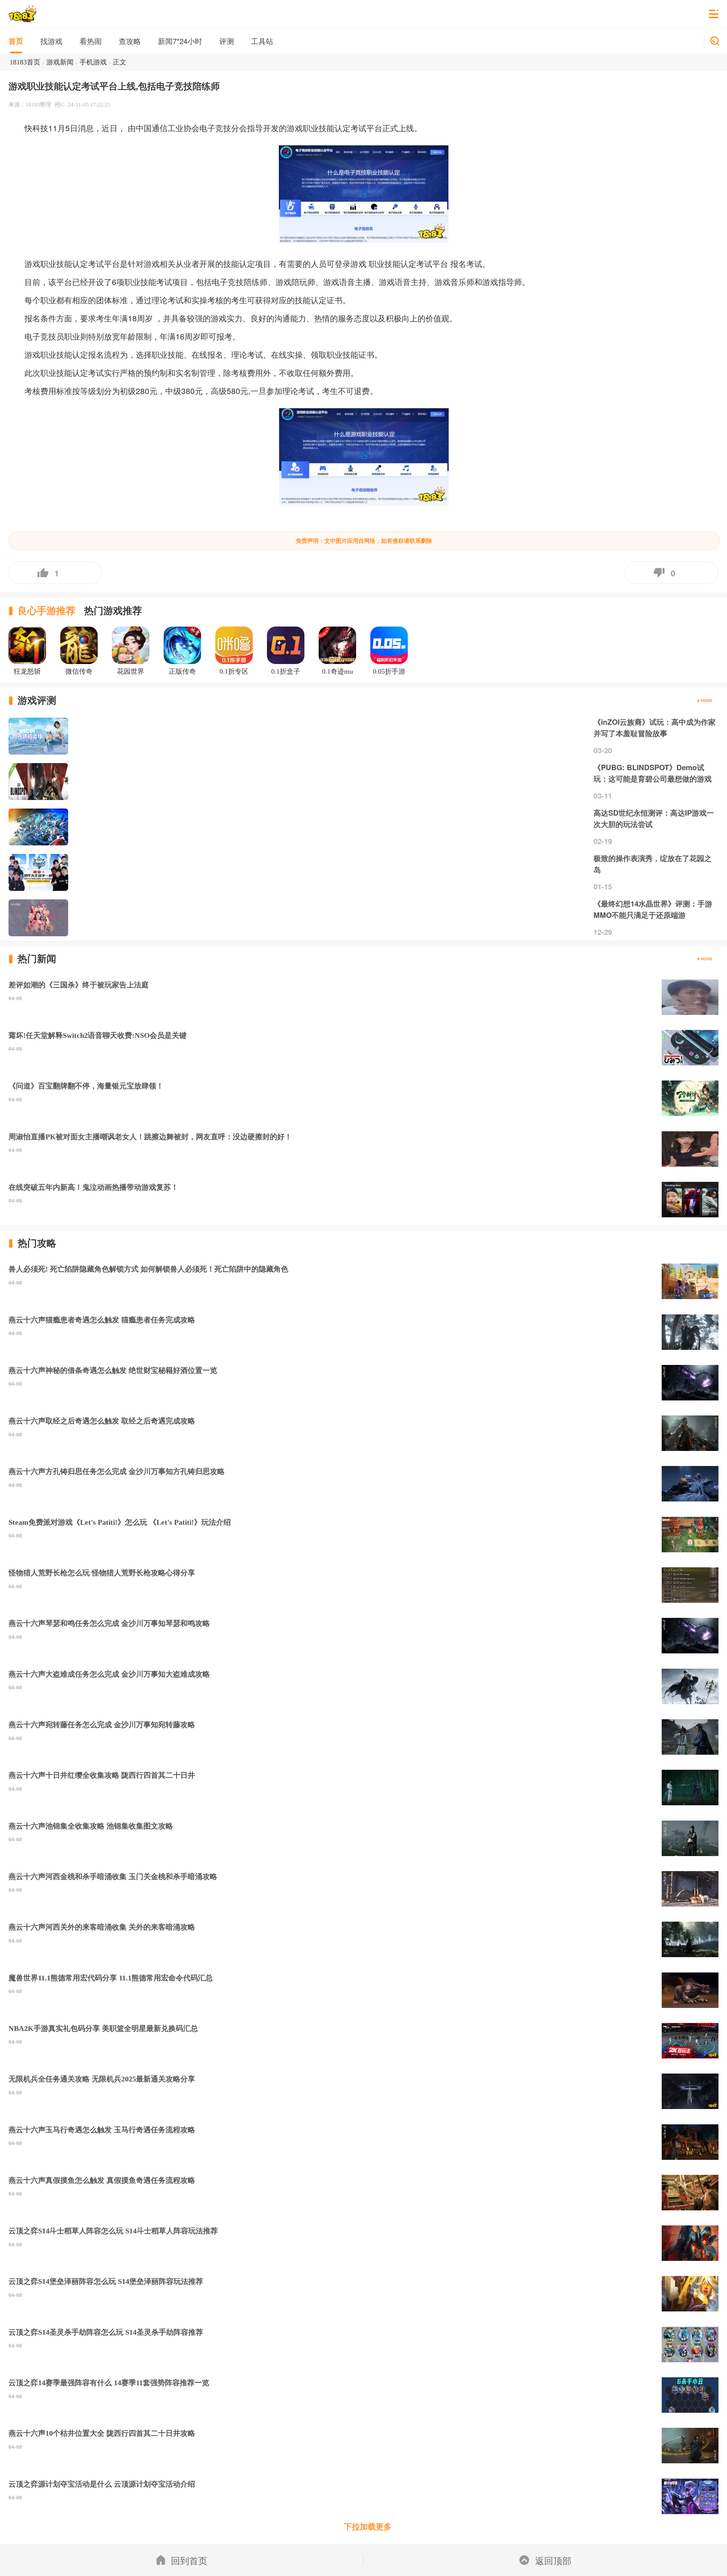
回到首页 (189, 2560)
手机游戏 (93, 62)
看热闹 (91, 41)
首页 (16, 41)
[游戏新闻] (704, 959)
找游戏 (51, 41)
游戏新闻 (60, 62)
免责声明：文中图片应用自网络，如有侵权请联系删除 (364, 541)
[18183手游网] (23, 14)
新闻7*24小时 (180, 41)
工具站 (262, 41)
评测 (227, 41)
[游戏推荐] (704, 701)
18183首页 (25, 62)
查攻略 (130, 41)
